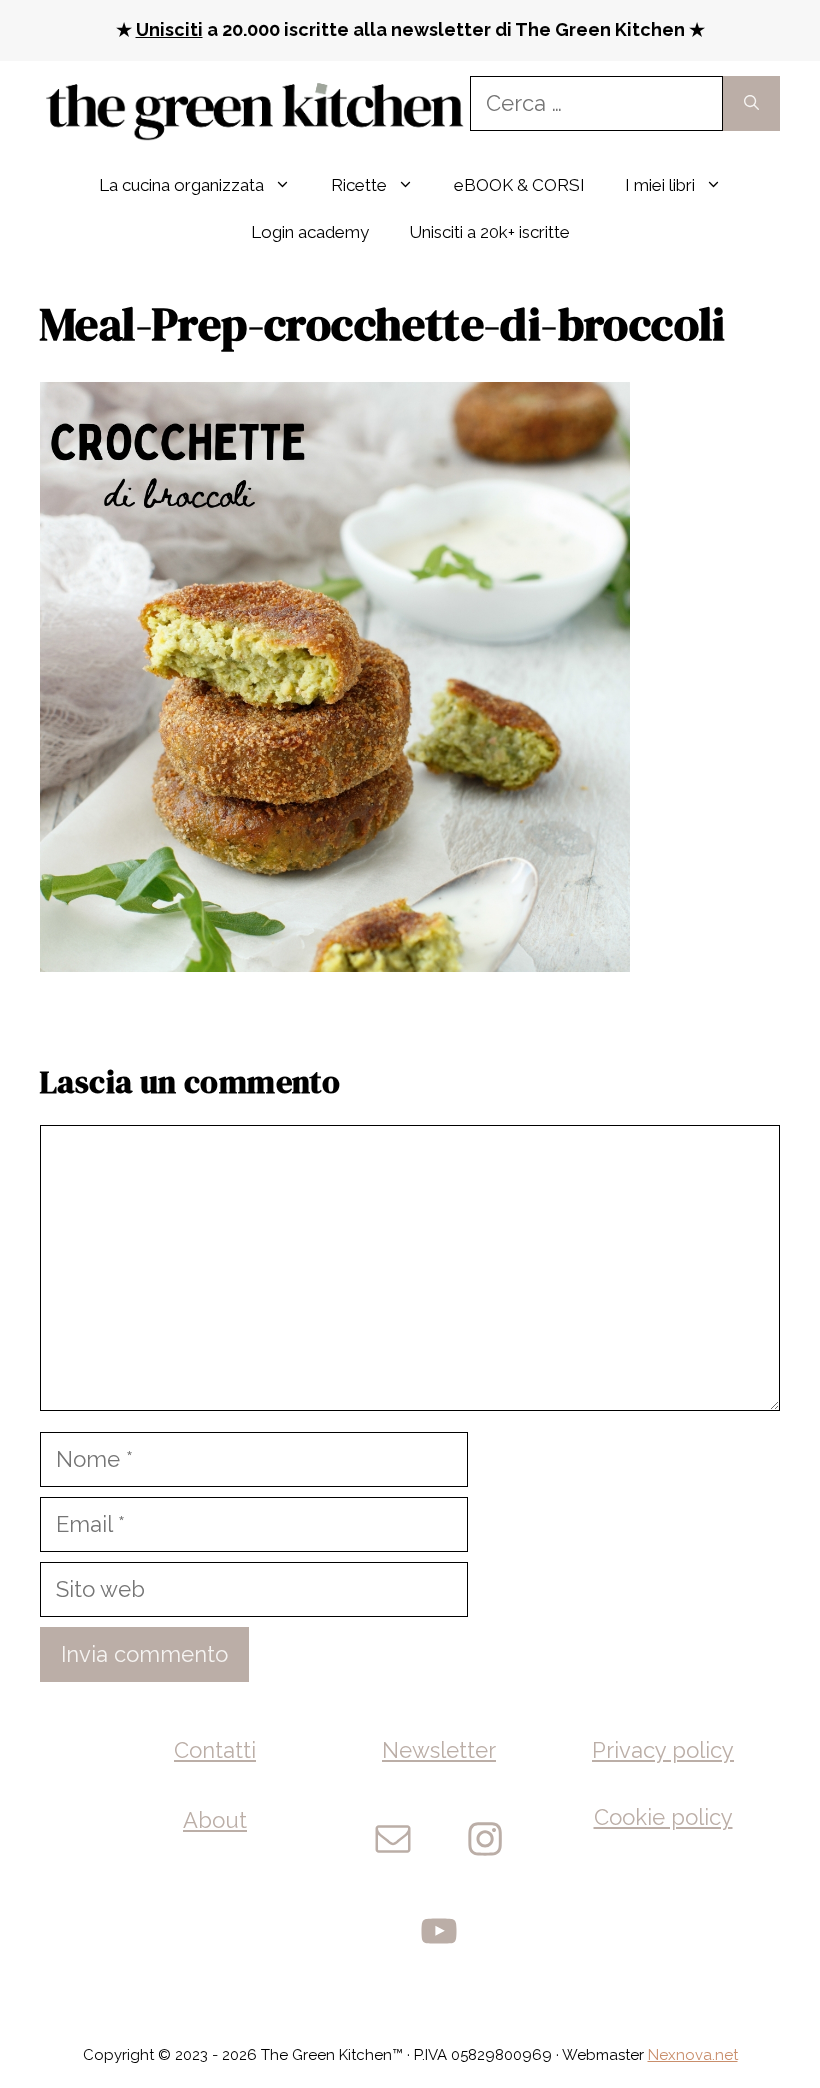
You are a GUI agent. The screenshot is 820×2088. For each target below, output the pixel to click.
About (215, 1820)
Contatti (215, 1750)
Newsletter (439, 1750)
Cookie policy (663, 1817)
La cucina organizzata (181, 185)
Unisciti (169, 29)
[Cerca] (751, 103)
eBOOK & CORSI (519, 185)
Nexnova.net (693, 2055)
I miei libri (660, 185)
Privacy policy (663, 1750)
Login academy (310, 232)
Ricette (359, 185)
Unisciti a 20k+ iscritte (489, 232)
